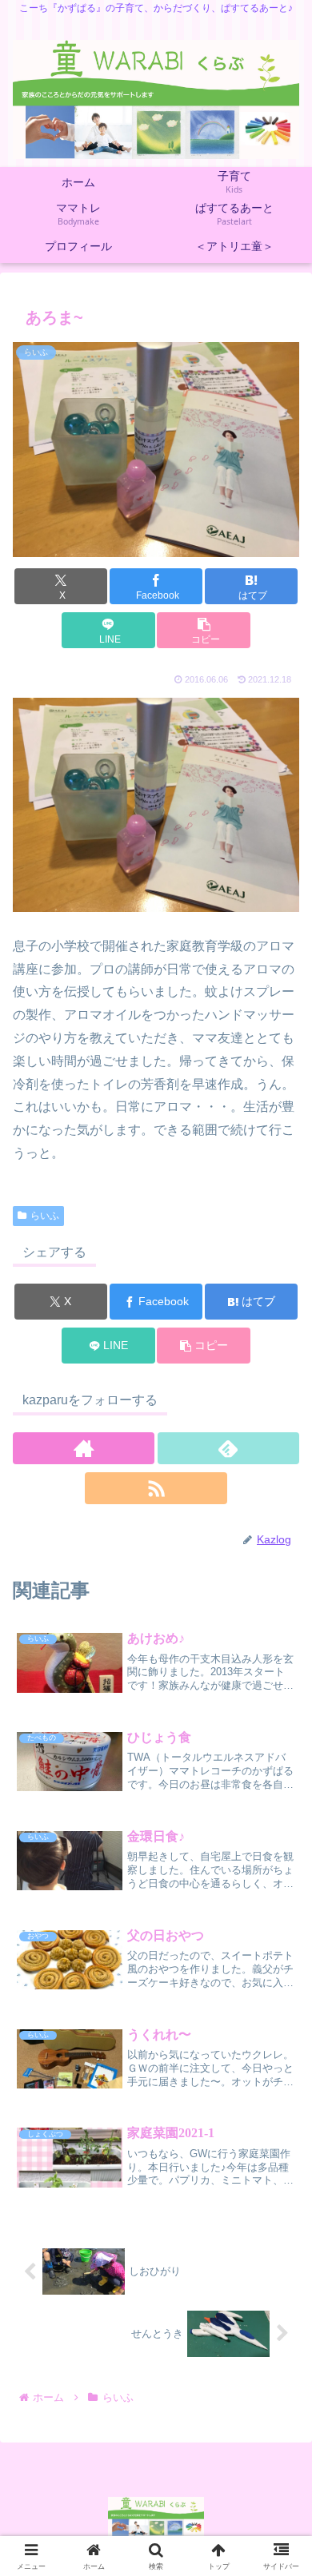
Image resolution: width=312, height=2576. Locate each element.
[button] (203, 630)
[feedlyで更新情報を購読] (228, 1448)
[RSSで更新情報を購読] (156, 1488)
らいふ (45, 1216)
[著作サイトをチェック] (84, 1448)
